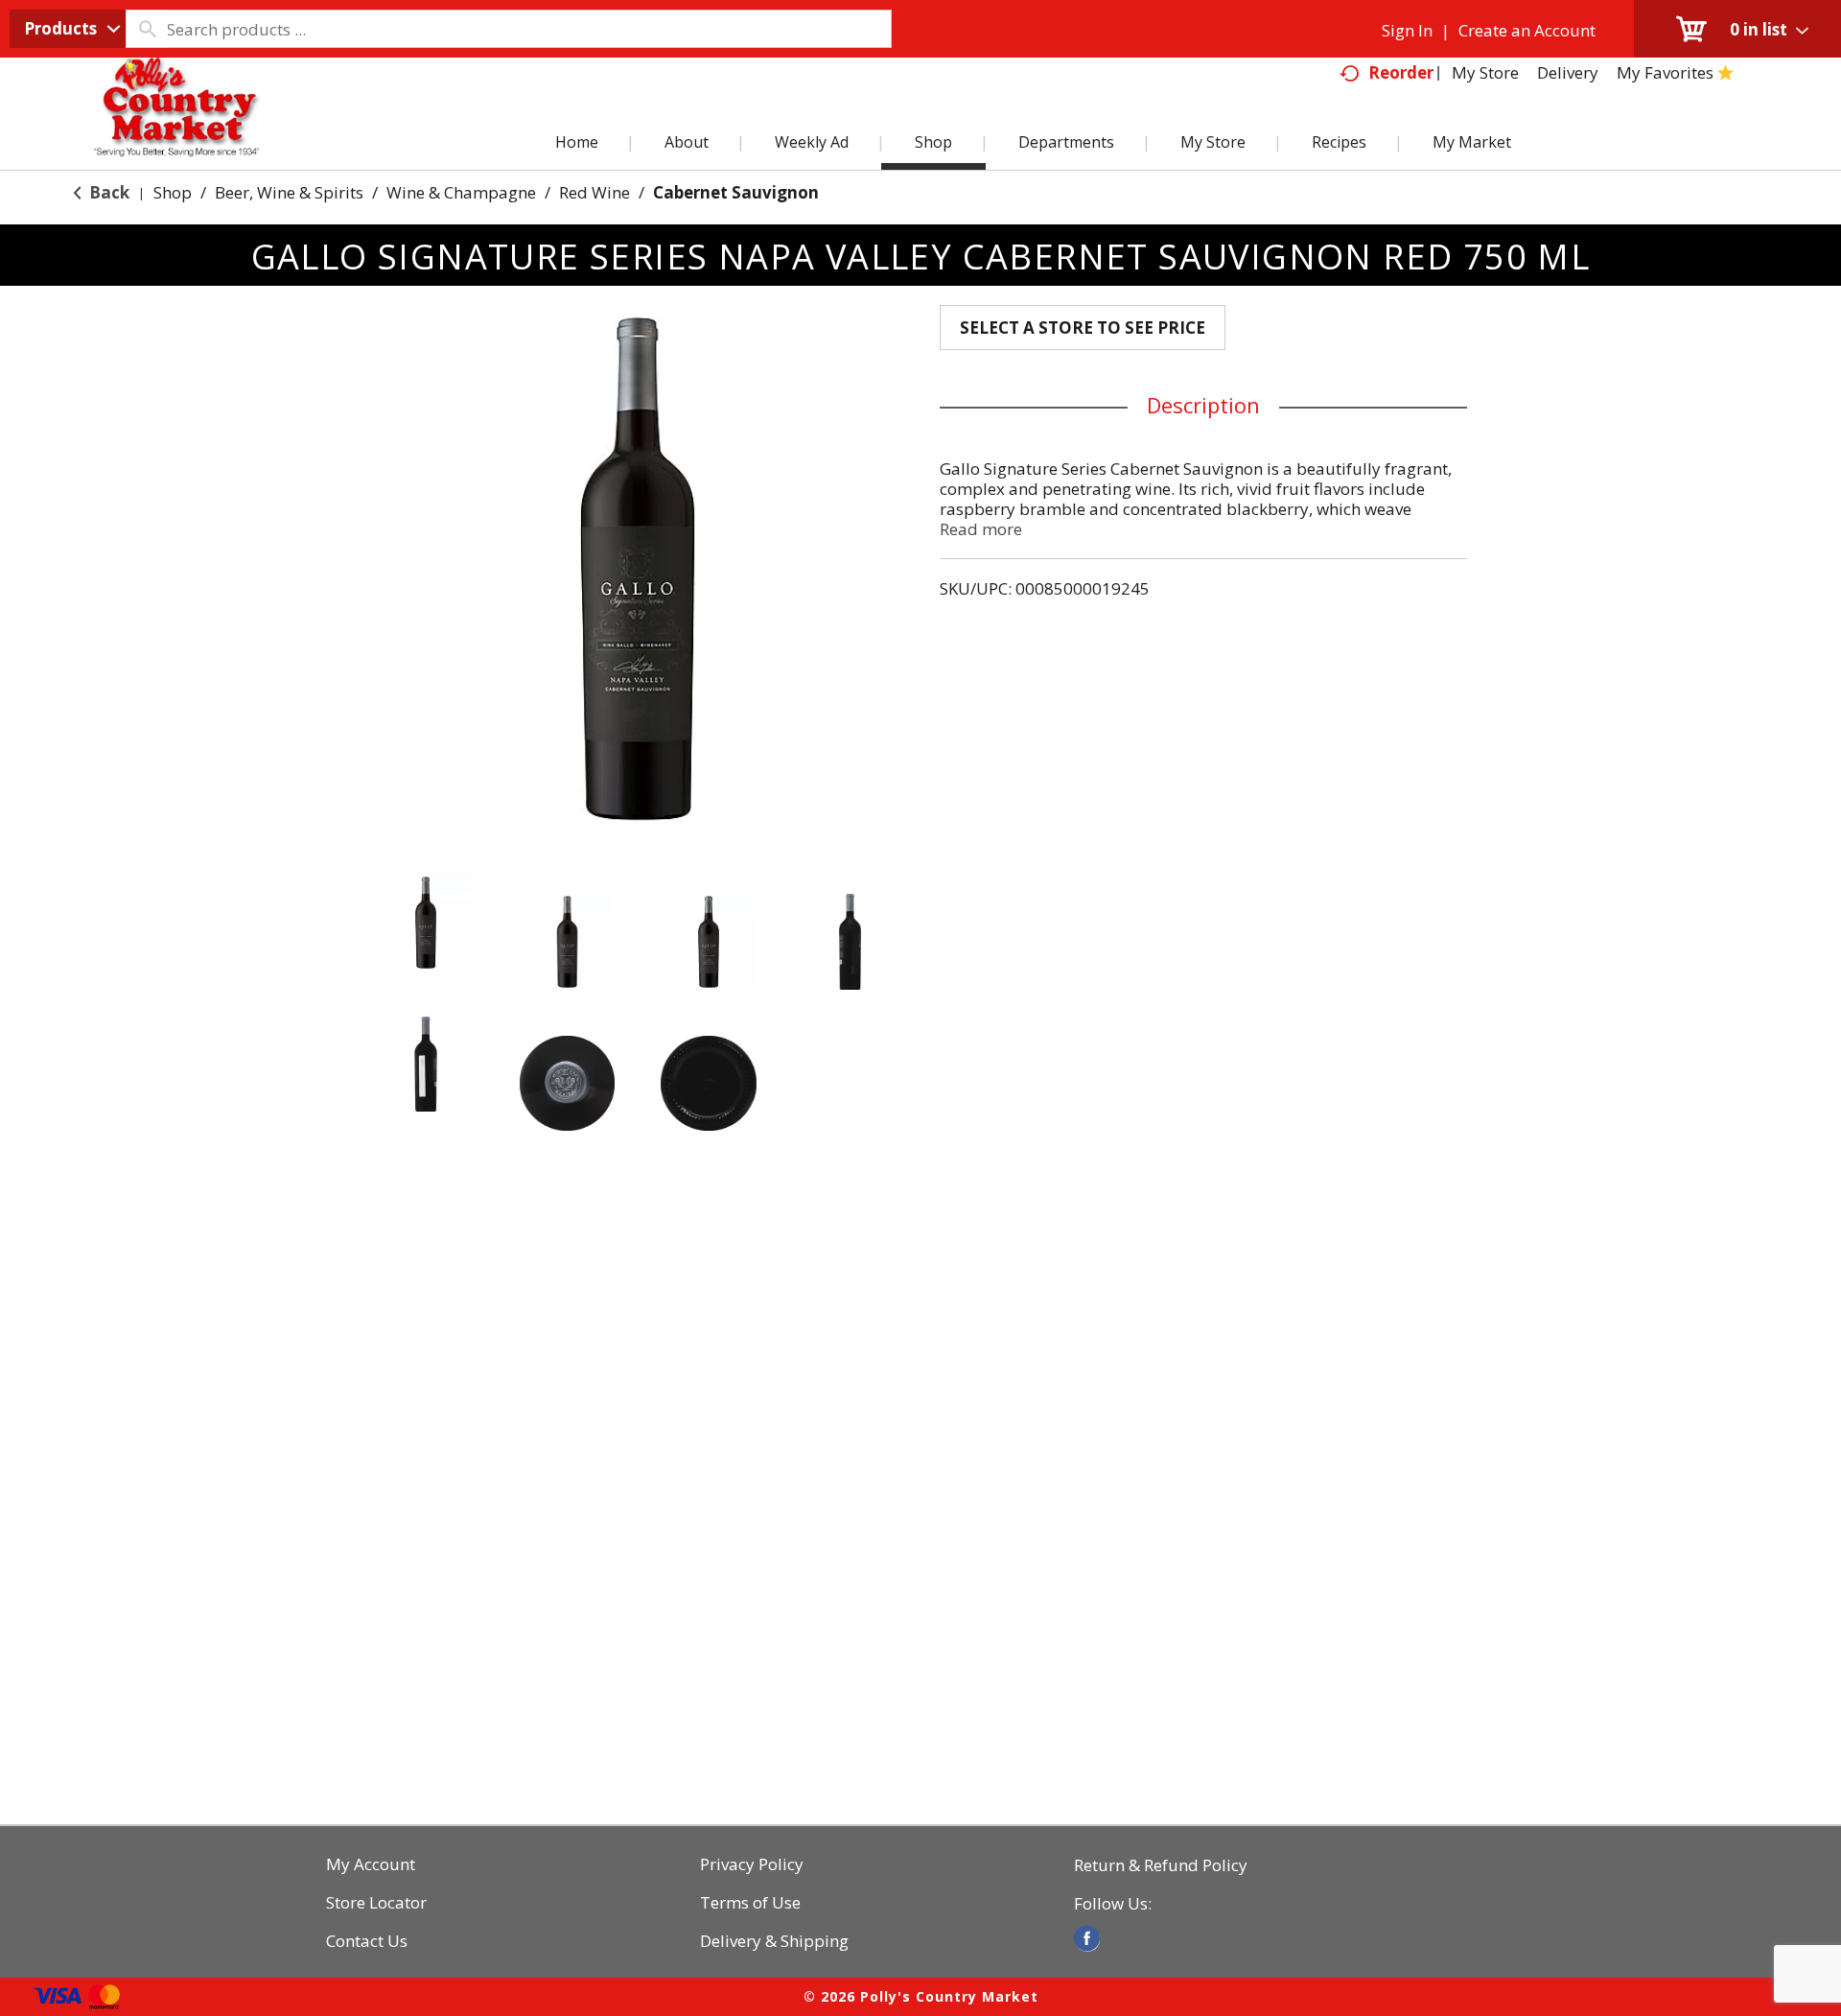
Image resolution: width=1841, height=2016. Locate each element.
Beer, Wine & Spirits (289, 192)
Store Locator (376, 1903)
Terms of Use (750, 1903)
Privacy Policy (752, 1864)
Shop (173, 192)
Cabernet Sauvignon (736, 192)
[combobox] (68, 29)
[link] (1087, 1938)
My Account (371, 1864)
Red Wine (594, 192)
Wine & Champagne (461, 192)
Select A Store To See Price (1083, 328)
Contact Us (367, 1941)
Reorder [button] (1401, 72)
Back (107, 192)
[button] (426, 923)
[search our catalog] (147, 29)
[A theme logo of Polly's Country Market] (175, 129)
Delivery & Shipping (774, 1941)
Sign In (1407, 30)
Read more (981, 529)
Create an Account (1527, 30)
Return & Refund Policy (1161, 1865)
